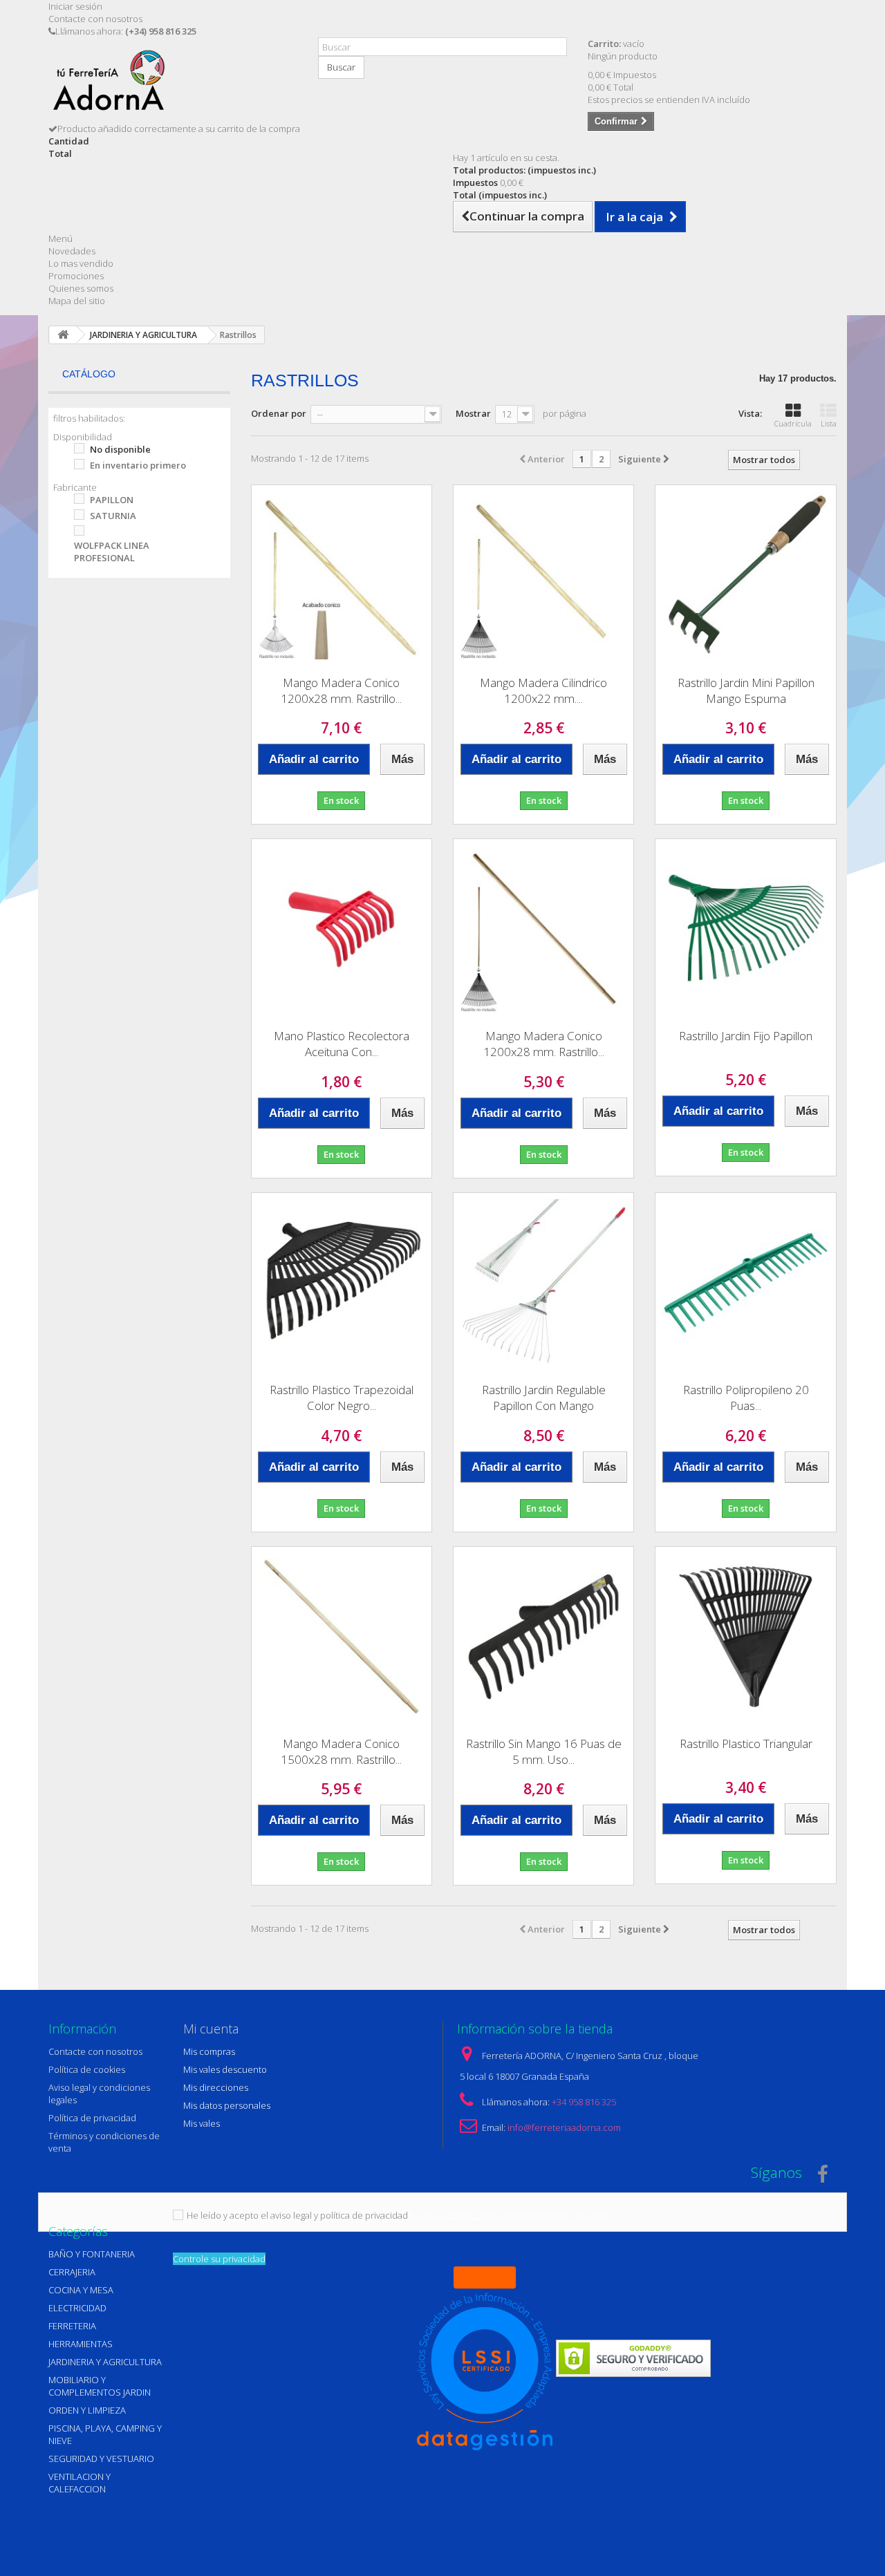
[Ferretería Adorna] (173, 85)
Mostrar (473, 413)
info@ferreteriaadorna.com (564, 2127)
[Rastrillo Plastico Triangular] (745, 1637)
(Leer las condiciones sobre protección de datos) (511, 2215)
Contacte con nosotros (95, 19)
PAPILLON (112, 500)
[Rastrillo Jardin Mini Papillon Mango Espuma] (745, 575)
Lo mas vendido (81, 263)
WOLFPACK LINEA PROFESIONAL (112, 552)
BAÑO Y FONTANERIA (92, 2254)
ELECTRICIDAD (77, 2308)
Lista (829, 423)
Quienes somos (81, 288)
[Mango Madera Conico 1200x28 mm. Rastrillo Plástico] (543, 929)
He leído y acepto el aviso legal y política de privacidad (297, 2215)
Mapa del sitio (77, 301)
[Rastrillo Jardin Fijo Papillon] (745, 929)
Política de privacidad (92, 2118)
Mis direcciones (216, 2087)
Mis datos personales (227, 2105)
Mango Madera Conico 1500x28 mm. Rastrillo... (341, 1751)
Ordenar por (279, 413)
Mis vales (202, 2123)
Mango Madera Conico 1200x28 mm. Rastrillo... (341, 690)
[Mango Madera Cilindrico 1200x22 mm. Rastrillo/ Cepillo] (543, 575)
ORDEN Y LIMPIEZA (87, 2410)
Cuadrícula (793, 423)
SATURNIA (113, 516)
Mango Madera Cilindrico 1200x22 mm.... (543, 690)
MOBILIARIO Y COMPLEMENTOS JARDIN (100, 2386)
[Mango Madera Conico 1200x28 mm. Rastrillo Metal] (342, 575)
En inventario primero (138, 465)
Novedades (72, 251)
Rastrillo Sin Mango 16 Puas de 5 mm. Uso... (544, 1751)
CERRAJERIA (72, 2272)
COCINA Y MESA (81, 2290)
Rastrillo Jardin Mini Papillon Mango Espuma (746, 690)
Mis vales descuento (225, 2069)
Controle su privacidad (219, 2259)
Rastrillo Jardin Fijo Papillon (746, 1036)
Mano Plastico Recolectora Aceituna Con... (342, 1044)
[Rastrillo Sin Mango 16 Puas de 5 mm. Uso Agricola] (543, 1637)
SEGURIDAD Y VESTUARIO (101, 2459)
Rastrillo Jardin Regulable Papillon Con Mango (544, 1398)
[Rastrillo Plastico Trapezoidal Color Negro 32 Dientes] (342, 1283)
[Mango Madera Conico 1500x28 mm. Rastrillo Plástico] (342, 1637)
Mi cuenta (211, 2029)
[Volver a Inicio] (63, 335)
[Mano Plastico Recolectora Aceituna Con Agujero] (342, 929)
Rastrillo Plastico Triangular (746, 1743)
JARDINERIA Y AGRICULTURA (105, 2362)
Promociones (76, 276)
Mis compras (209, 2051)
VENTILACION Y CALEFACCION (80, 2483)
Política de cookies (87, 2069)
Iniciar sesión (75, 6)
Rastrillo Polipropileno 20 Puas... (746, 1398)
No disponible (120, 449)
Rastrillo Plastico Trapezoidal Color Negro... (342, 1398)
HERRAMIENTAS (81, 2344)
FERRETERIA (72, 2326)
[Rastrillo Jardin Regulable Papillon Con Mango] (543, 1283)
